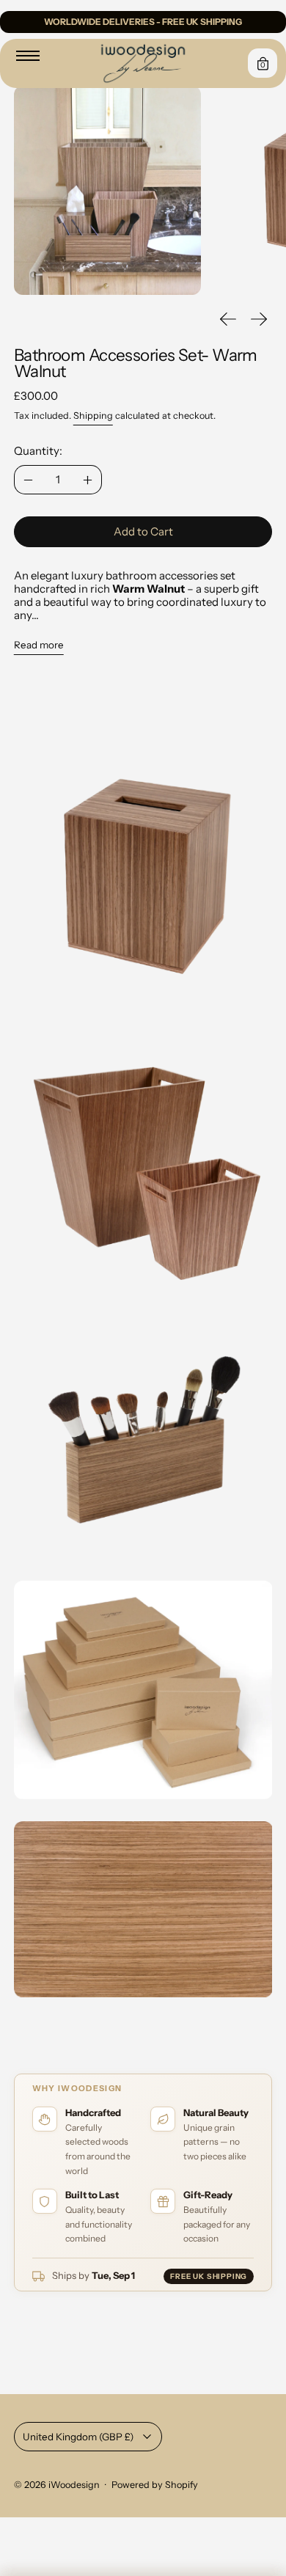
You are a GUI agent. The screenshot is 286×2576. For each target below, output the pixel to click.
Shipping (93, 416)
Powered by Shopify (155, 2485)
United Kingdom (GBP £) (78, 2437)
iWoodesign (74, 2485)
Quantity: (38, 451)
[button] (107, 190)
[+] (88, 480)
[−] (28, 480)
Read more (39, 645)
